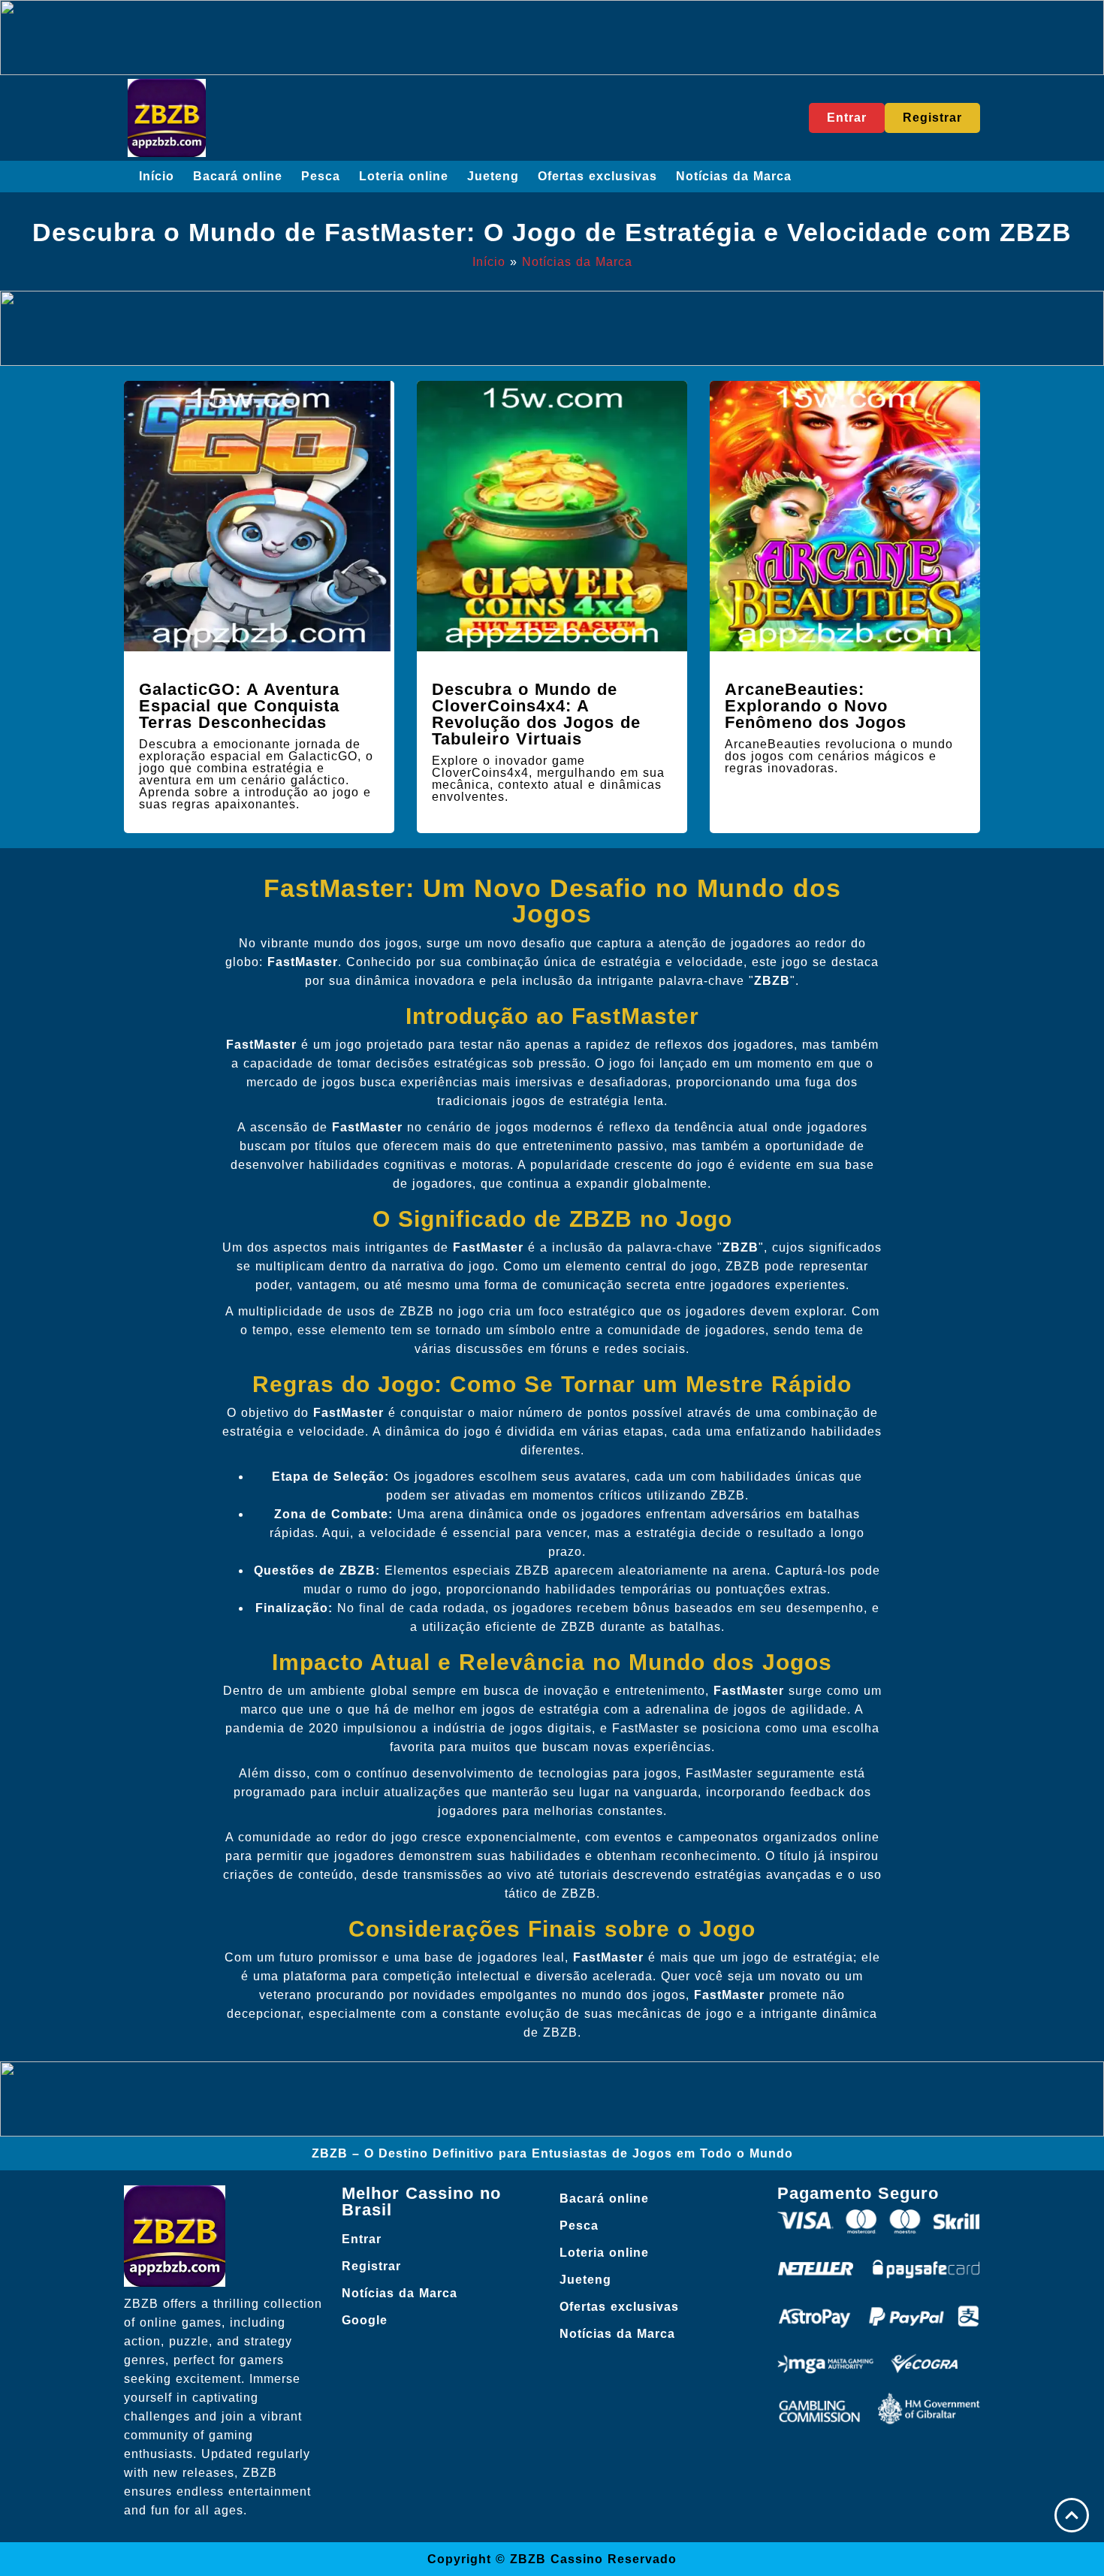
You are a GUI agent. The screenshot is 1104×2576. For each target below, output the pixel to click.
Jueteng (493, 176)
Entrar (362, 2239)
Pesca (321, 176)
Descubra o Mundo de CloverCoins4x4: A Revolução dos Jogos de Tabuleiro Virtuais (536, 714)
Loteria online (404, 176)
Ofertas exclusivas (597, 176)
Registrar (371, 2266)
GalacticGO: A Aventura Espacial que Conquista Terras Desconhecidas (239, 706)
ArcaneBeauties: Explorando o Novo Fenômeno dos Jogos (816, 706)
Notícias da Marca (734, 176)
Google (365, 2320)
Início (157, 176)
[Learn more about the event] (552, 38)
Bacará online (238, 176)
